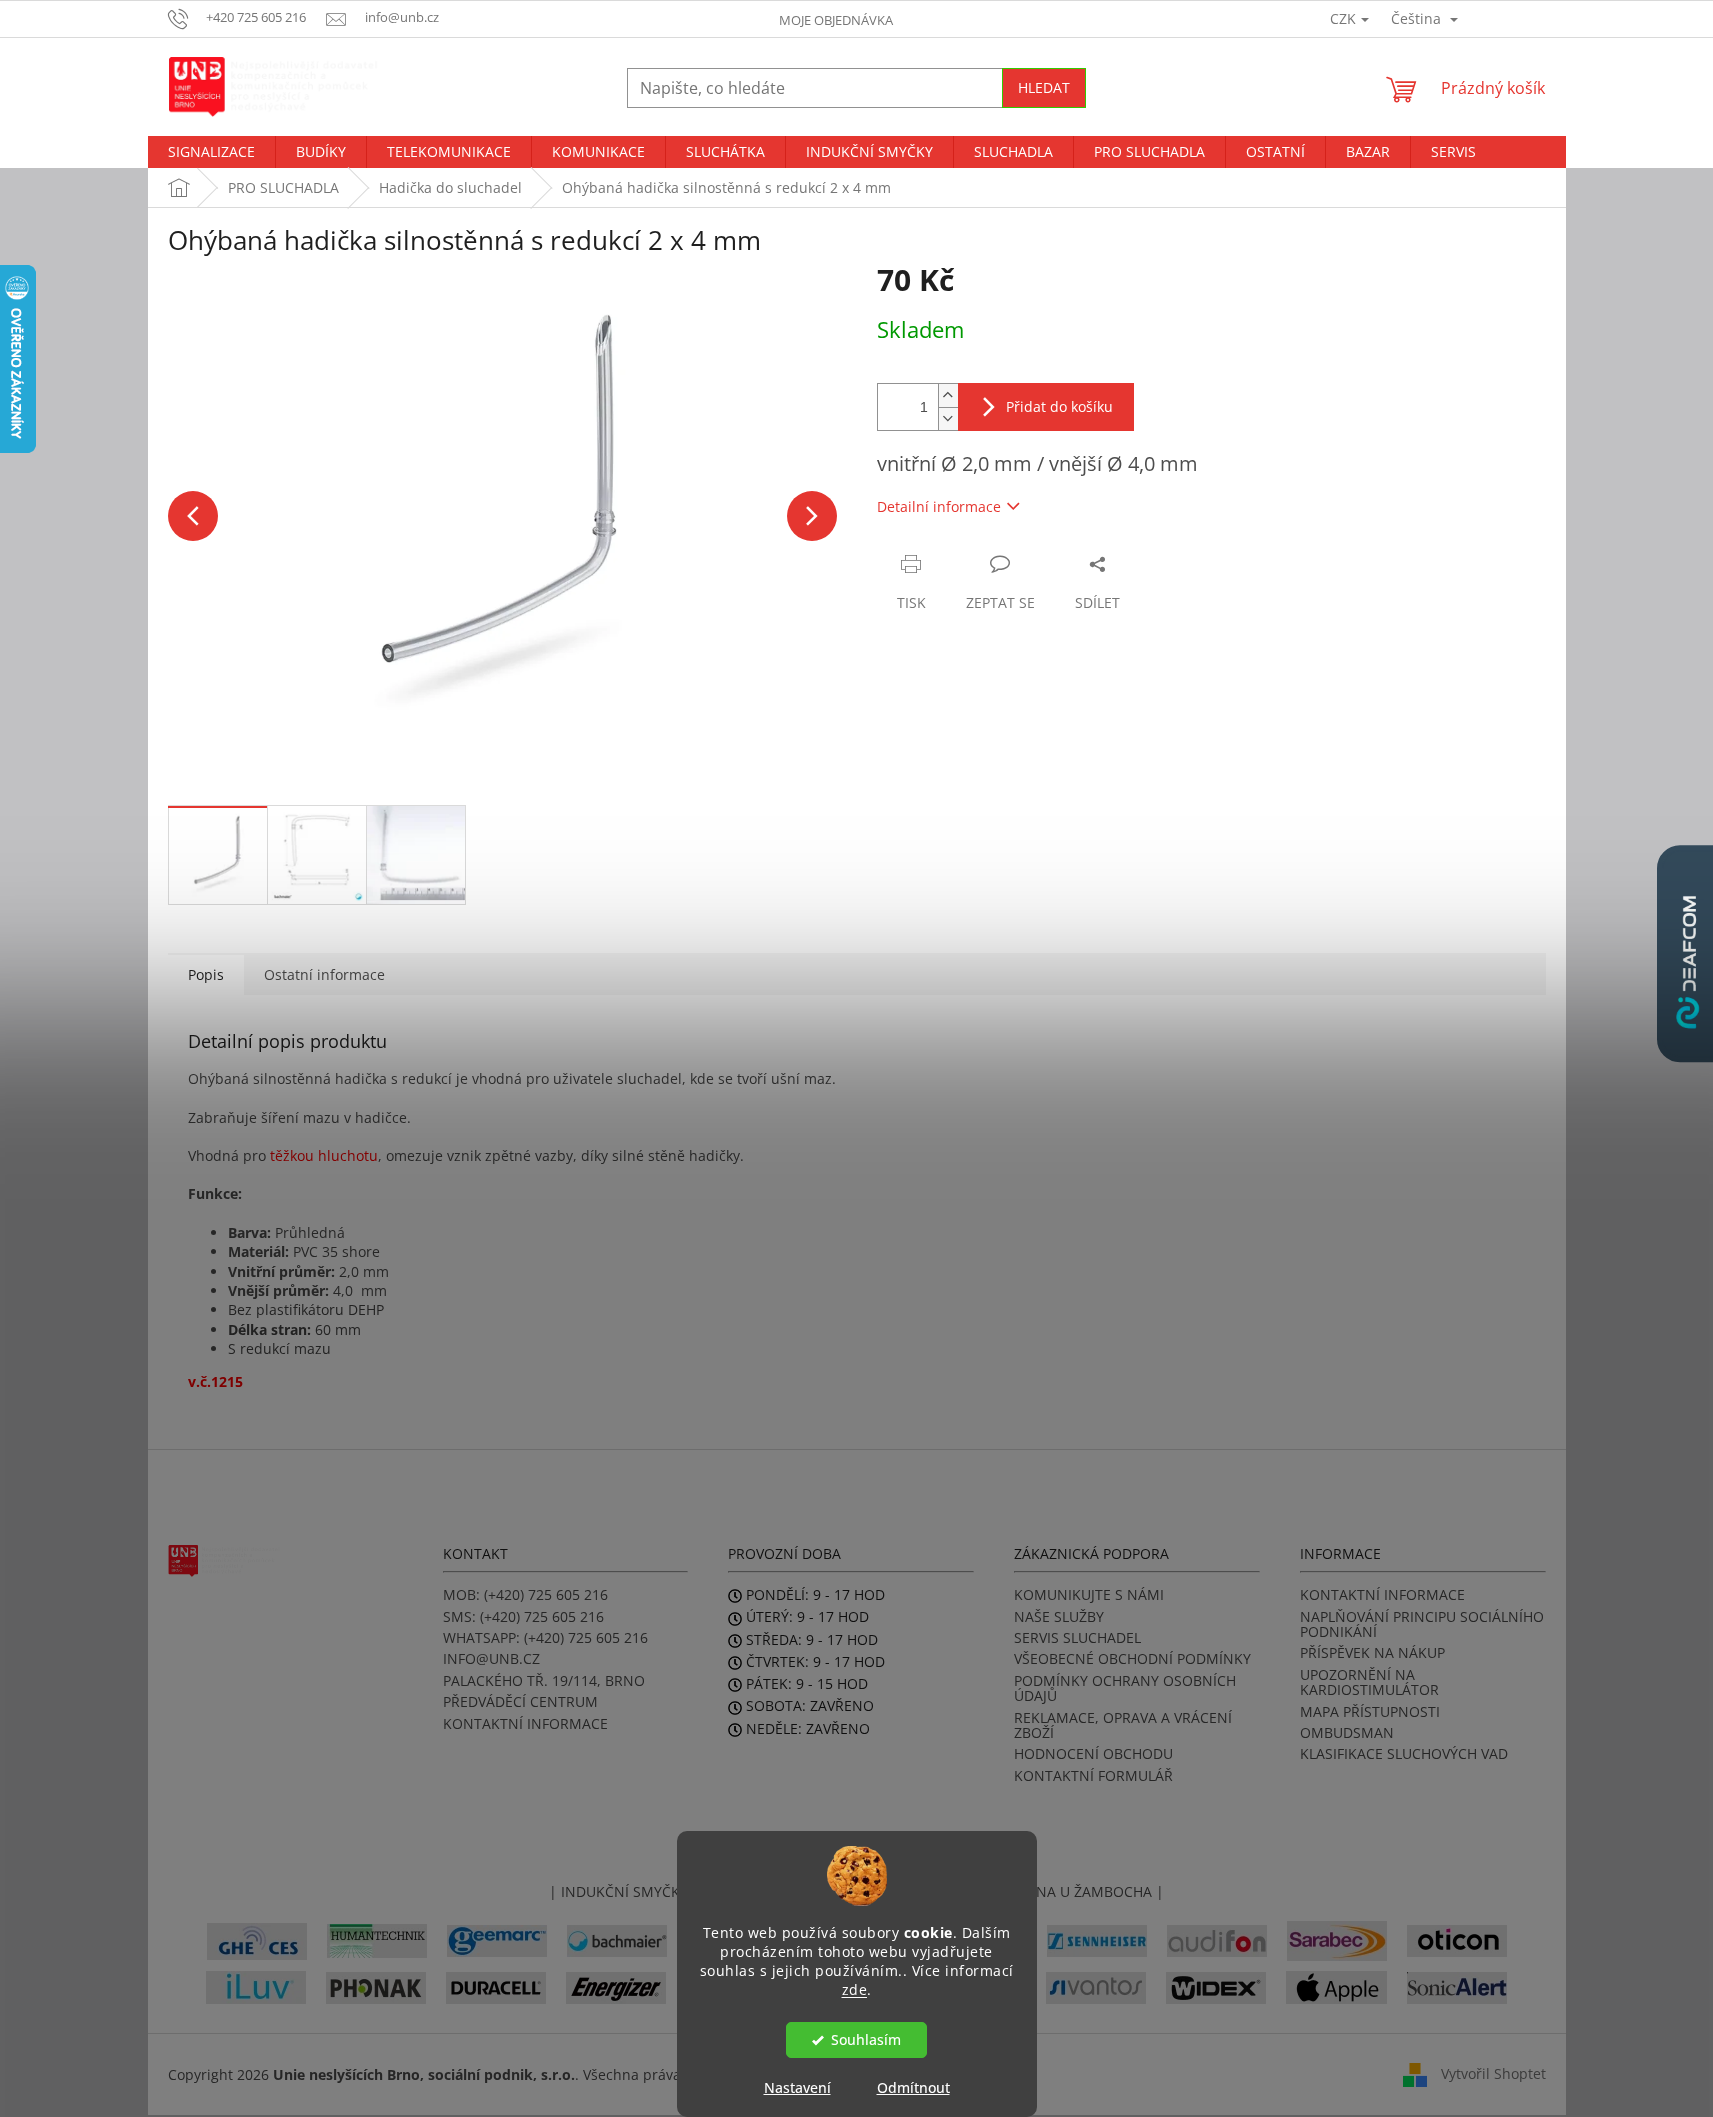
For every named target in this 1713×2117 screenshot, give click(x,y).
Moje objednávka (836, 20)
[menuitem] (211, 152)
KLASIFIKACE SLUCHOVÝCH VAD (1404, 1753)
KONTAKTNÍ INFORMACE (525, 1723)
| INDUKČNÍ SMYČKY (618, 1891)
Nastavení (797, 2087)
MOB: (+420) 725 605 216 (525, 1594)
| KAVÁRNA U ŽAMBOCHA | (1072, 1891)
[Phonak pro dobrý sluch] (376, 1986)
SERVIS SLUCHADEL (1077, 1637)
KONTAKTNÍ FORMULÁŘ (1093, 1775)
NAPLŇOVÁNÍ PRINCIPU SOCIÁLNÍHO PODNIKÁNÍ (1422, 1624)
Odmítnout (913, 2087)
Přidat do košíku (1059, 406)
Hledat (1044, 87)
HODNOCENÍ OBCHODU (1093, 1753)
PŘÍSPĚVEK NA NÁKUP (1372, 1652)
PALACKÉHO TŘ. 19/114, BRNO (544, 1680)
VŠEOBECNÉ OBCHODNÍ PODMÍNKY (1132, 1658)
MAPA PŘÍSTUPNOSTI (1370, 1711)
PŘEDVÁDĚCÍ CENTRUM (520, 1701)
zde (855, 1989)
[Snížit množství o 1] (948, 418)
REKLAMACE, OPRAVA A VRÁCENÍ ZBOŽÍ (1123, 1725)
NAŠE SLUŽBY (1059, 1616)
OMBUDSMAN (1347, 1732)
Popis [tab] (206, 974)
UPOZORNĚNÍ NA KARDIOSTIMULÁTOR (1369, 1682)
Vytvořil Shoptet (1493, 2073)
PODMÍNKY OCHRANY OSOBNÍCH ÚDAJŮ (1125, 1688)
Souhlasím (866, 2040)
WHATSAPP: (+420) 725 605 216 (545, 1637)
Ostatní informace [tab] (324, 974)
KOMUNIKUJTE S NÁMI (1089, 1594)
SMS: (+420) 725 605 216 (523, 1616)
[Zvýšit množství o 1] (948, 395)
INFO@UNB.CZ (491, 1658)
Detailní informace (939, 506)
